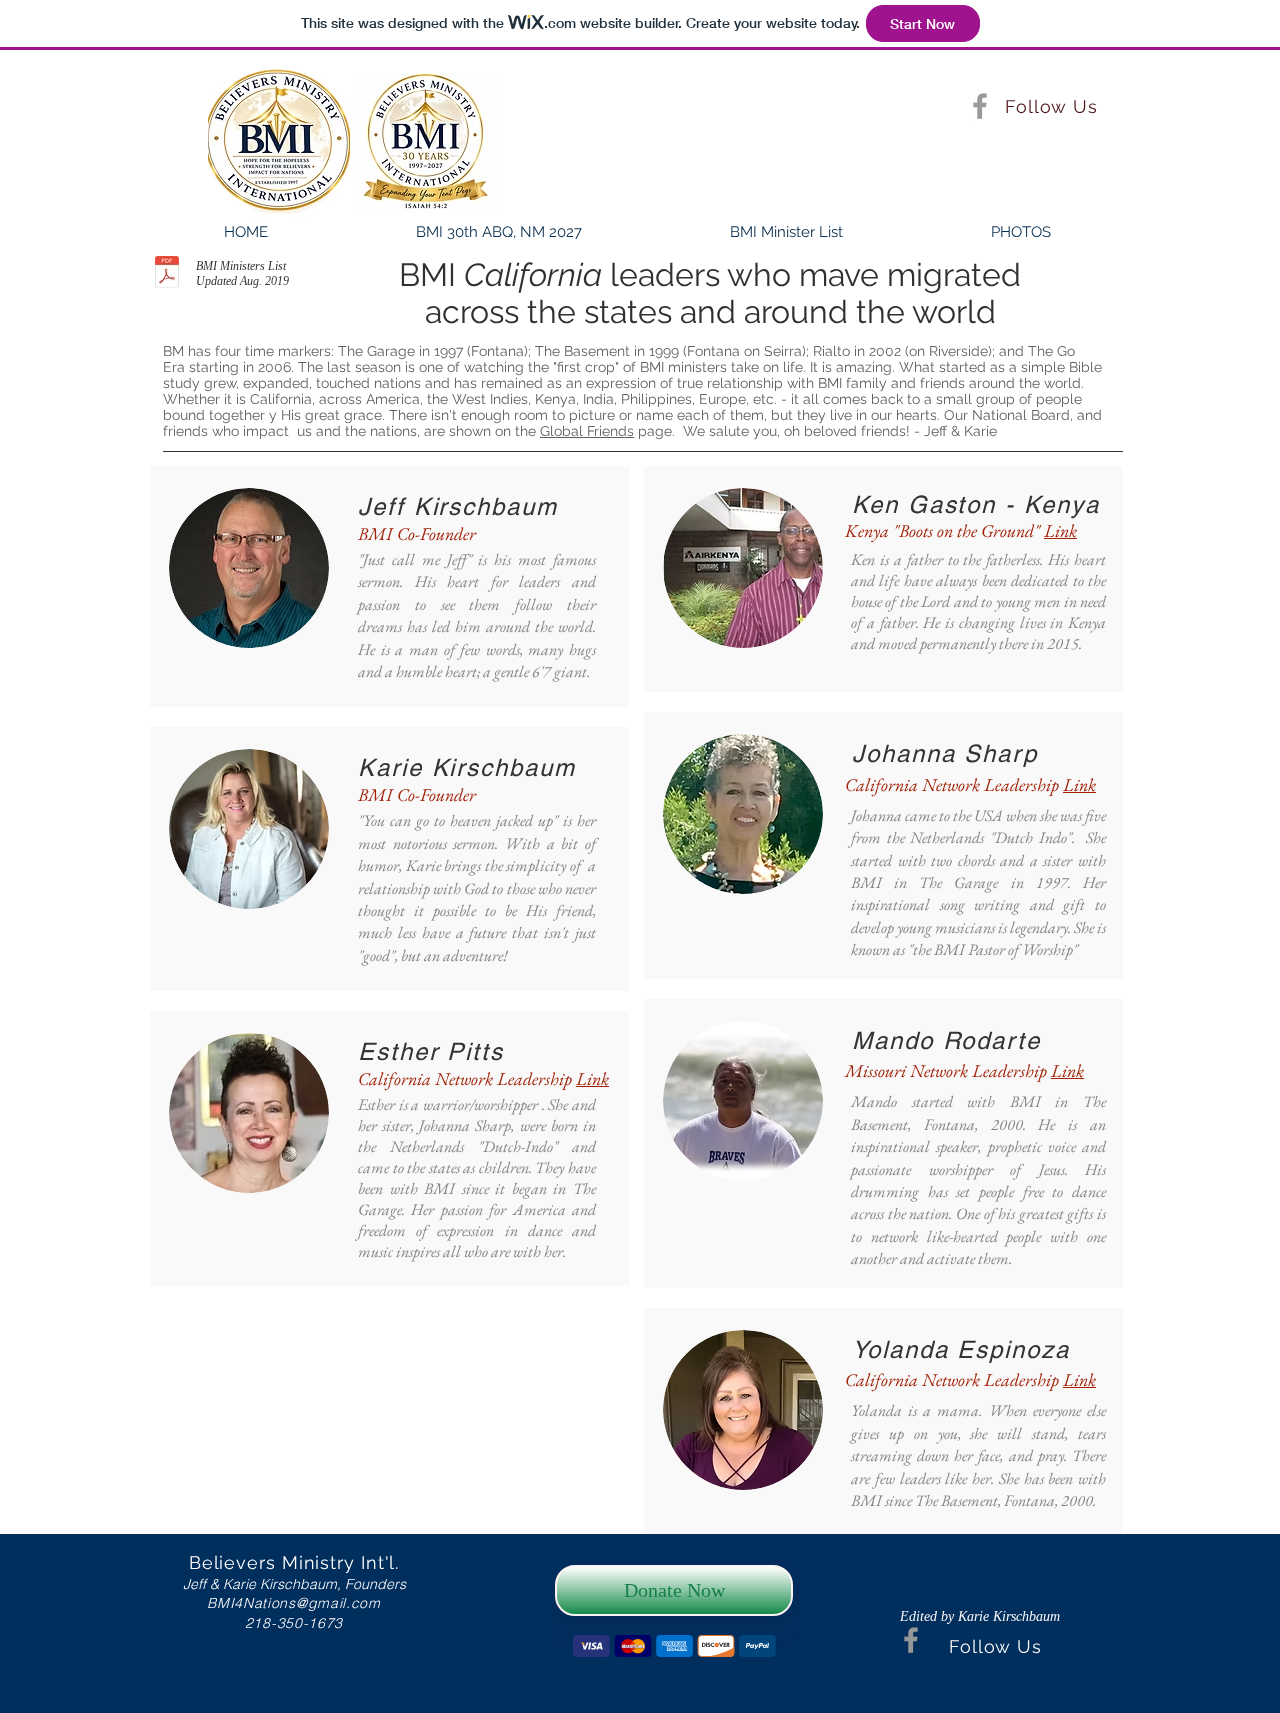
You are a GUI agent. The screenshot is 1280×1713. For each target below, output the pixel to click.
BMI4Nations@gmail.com (294, 1603)
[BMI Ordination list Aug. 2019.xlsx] (167, 274)
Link (592, 1078)
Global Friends (587, 431)
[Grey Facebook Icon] (980, 106)
